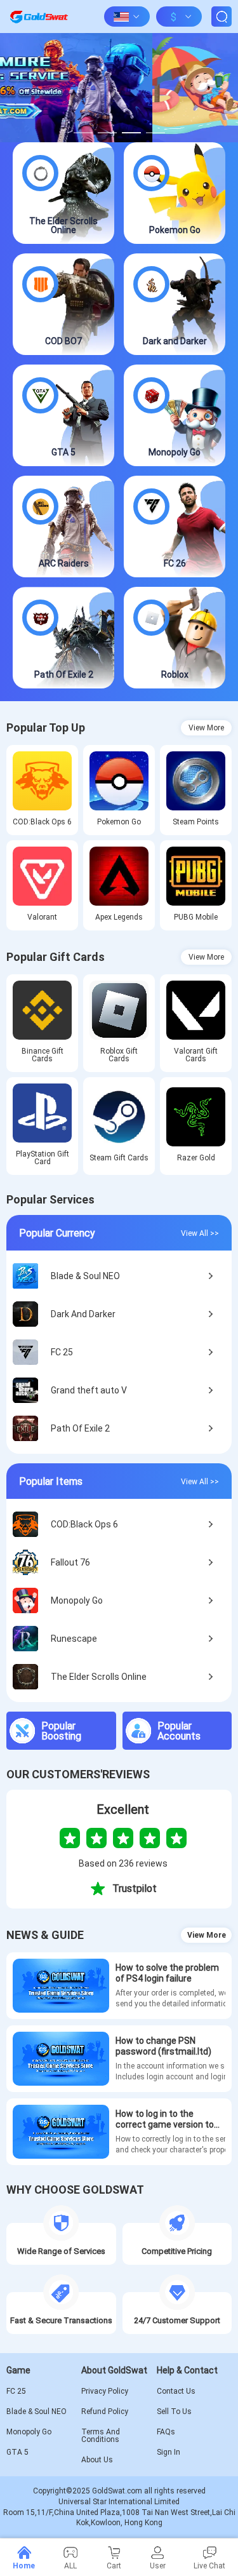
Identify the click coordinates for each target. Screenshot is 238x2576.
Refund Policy (105, 2412)
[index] (39, 17)
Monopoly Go (29, 2432)
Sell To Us (174, 2412)
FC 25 (16, 2391)
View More (206, 728)
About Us (97, 2460)
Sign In (169, 2452)
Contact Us (176, 2391)
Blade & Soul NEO (36, 2412)
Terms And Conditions (101, 2436)
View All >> (200, 1233)
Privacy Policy (105, 2391)
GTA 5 (17, 2452)
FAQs (166, 2432)
